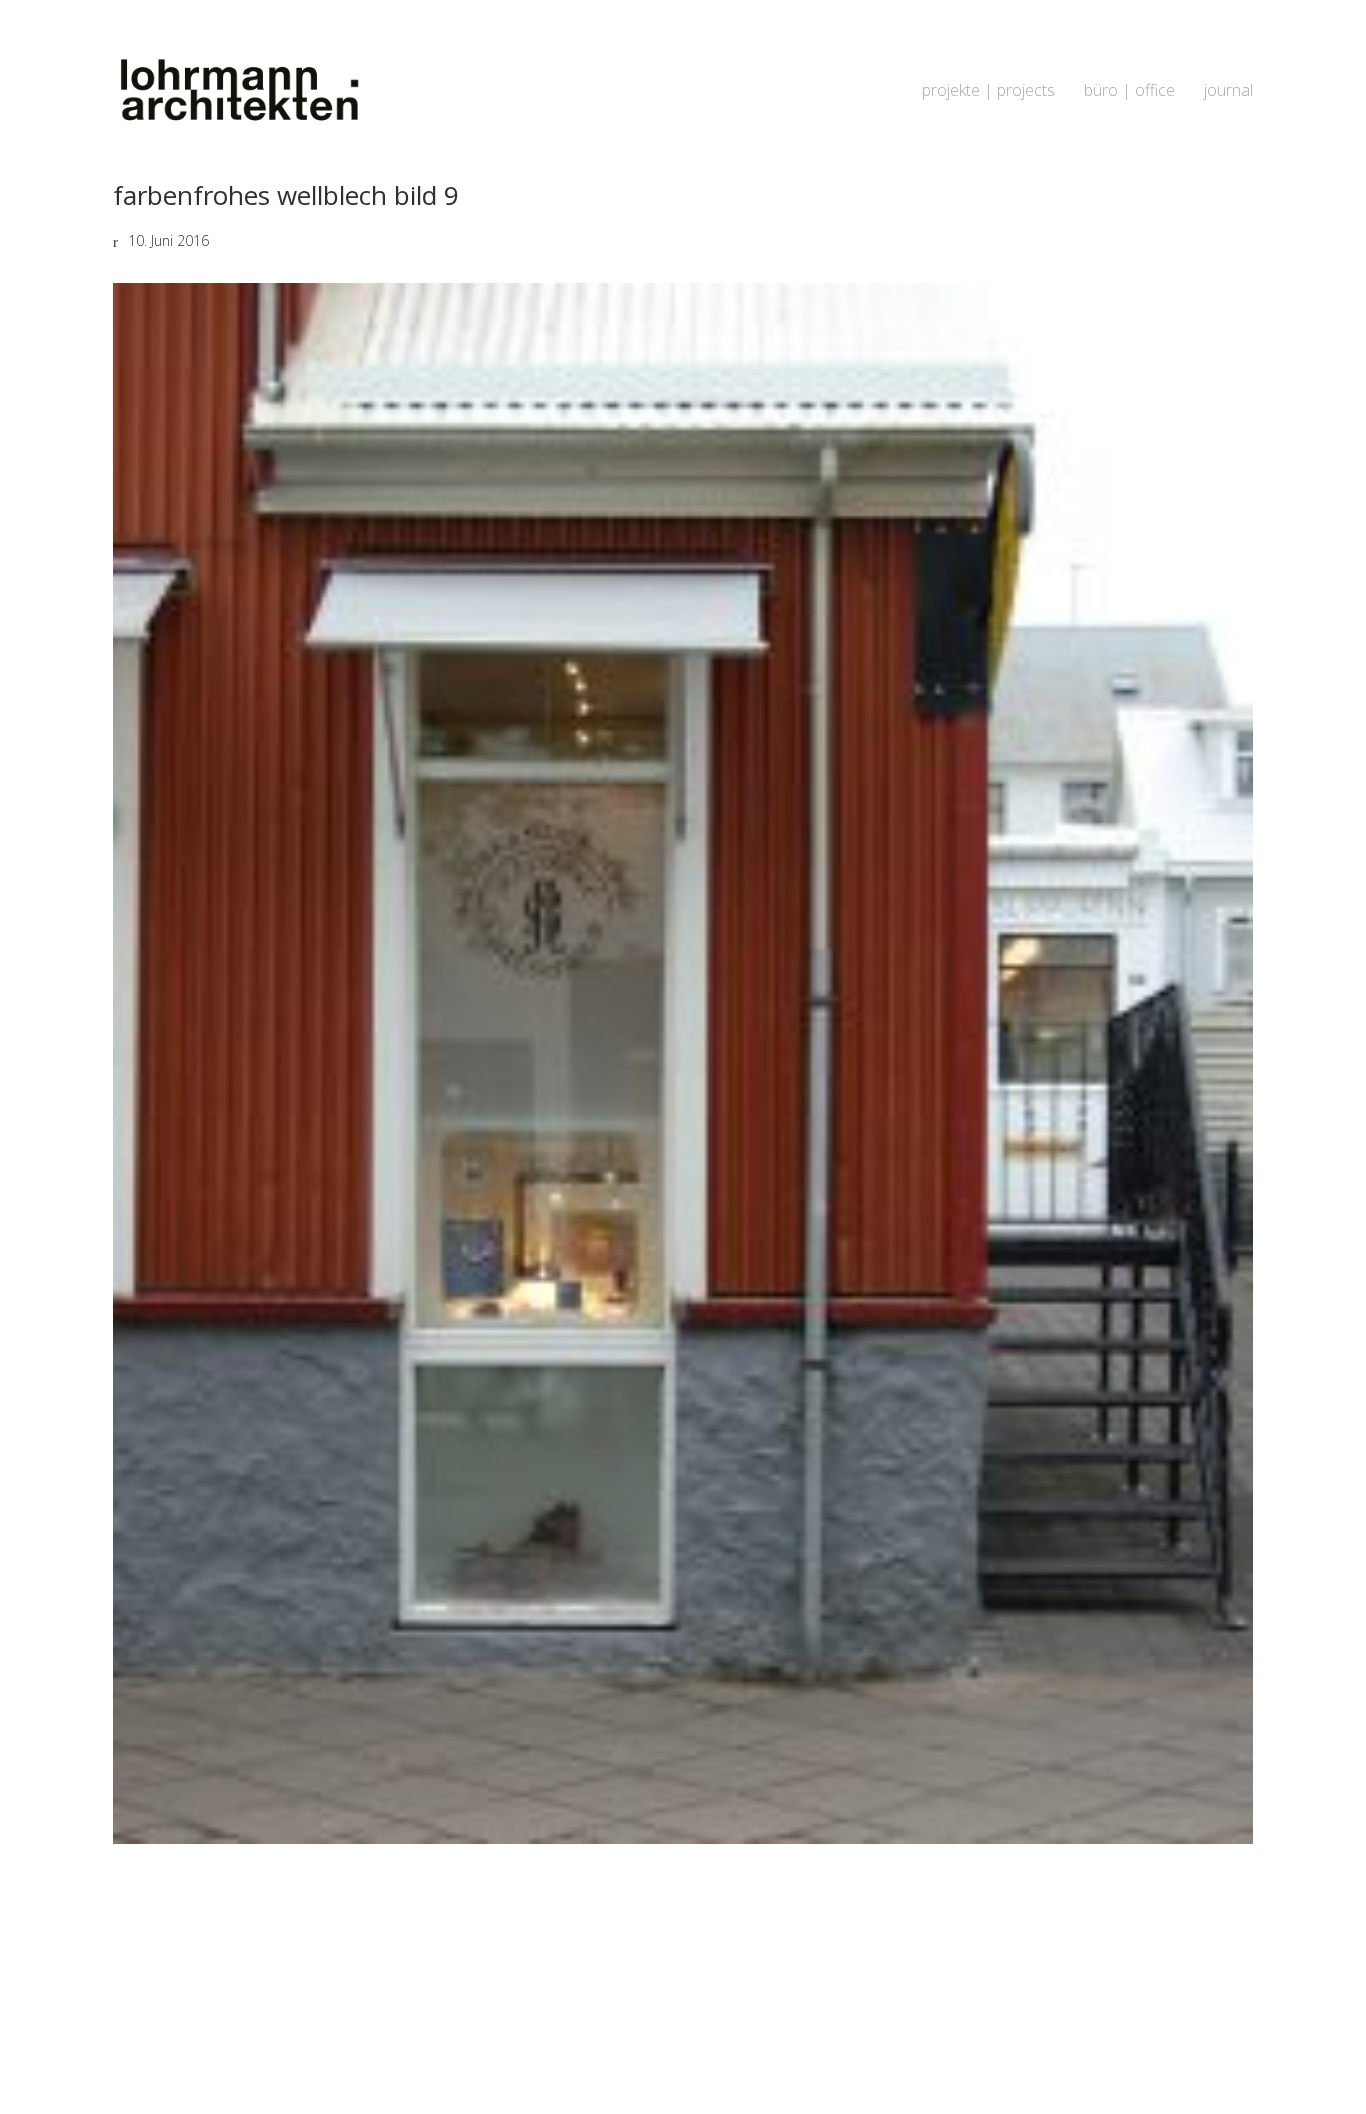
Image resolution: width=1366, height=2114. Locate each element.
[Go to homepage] (238, 90)
